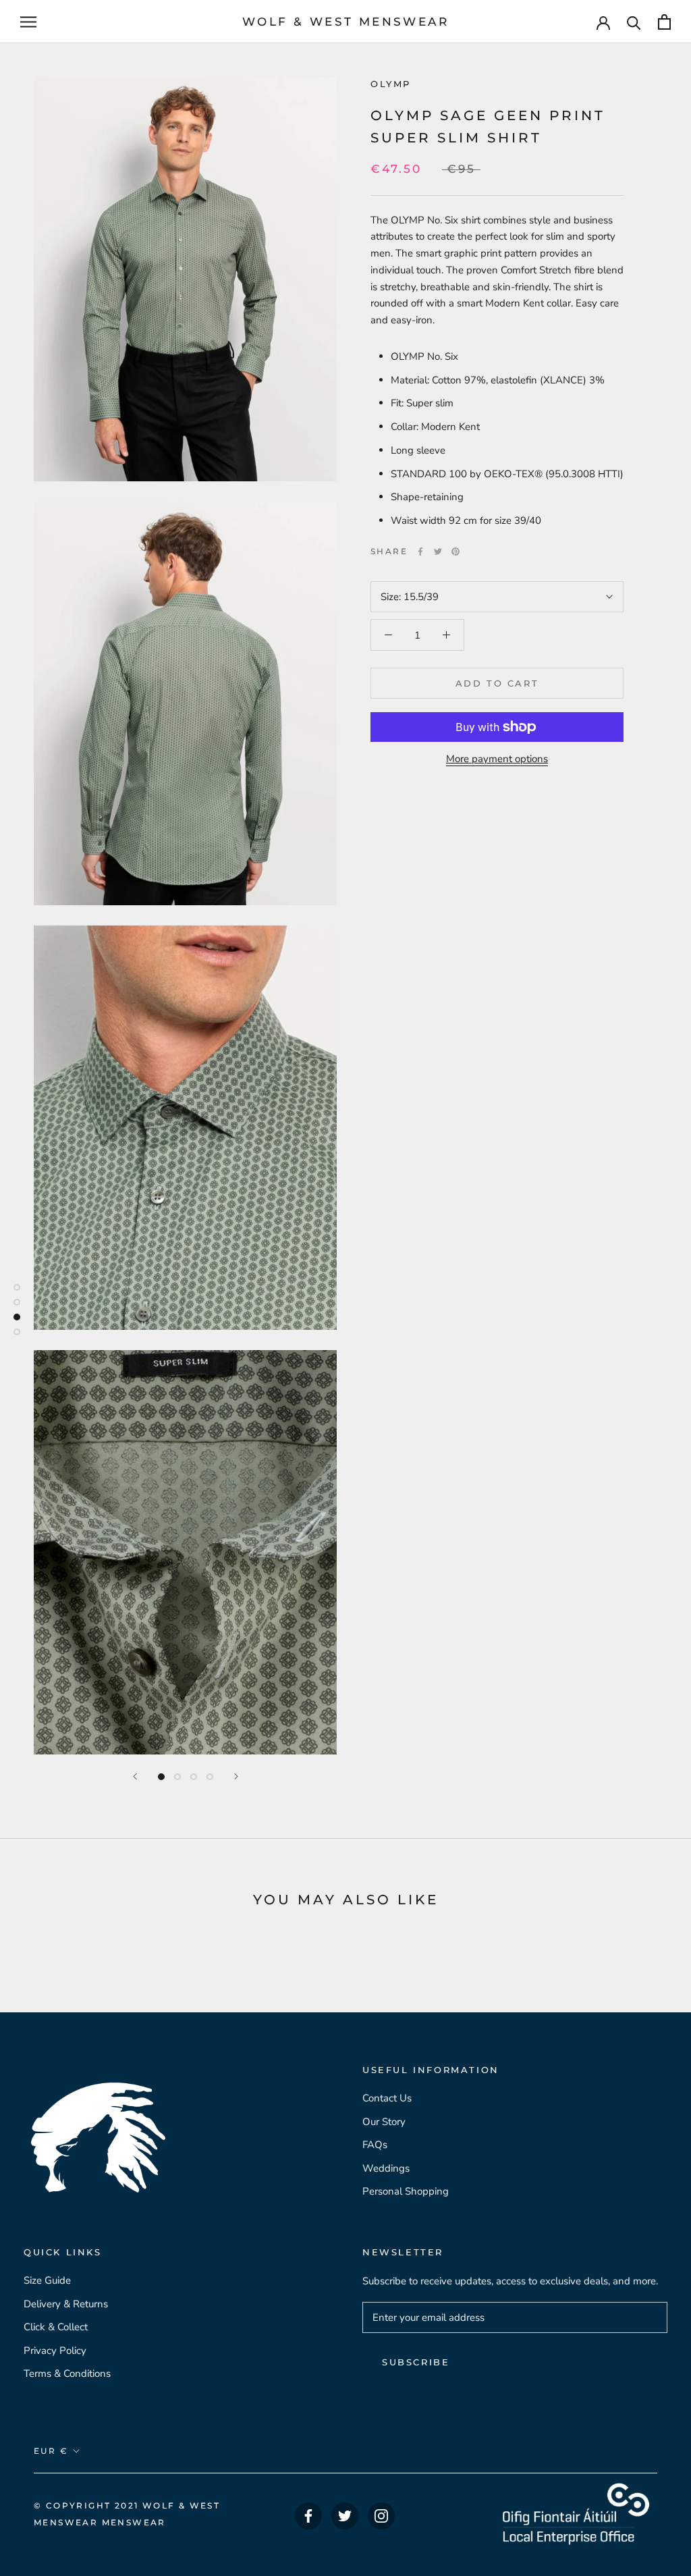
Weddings (386, 2168)
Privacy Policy (55, 2351)
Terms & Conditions (67, 2373)
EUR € (51, 2451)
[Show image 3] (194, 1777)
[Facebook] (420, 552)
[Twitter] (438, 552)
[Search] (634, 22)
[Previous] (135, 1776)
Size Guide (47, 2280)
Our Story (384, 2122)
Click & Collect (56, 2327)
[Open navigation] (28, 22)
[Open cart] (664, 22)
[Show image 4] (210, 1777)
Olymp (391, 84)
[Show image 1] (161, 1777)
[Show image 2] (177, 1777)
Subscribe (416, 2362)
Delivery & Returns (66, 2304)
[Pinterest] (455, 552)
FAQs (375, 2145)
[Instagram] (381, 2516)
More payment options (497, 759)
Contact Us (387, 2098)
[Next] (236, 1776)
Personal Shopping (406, 2191)
